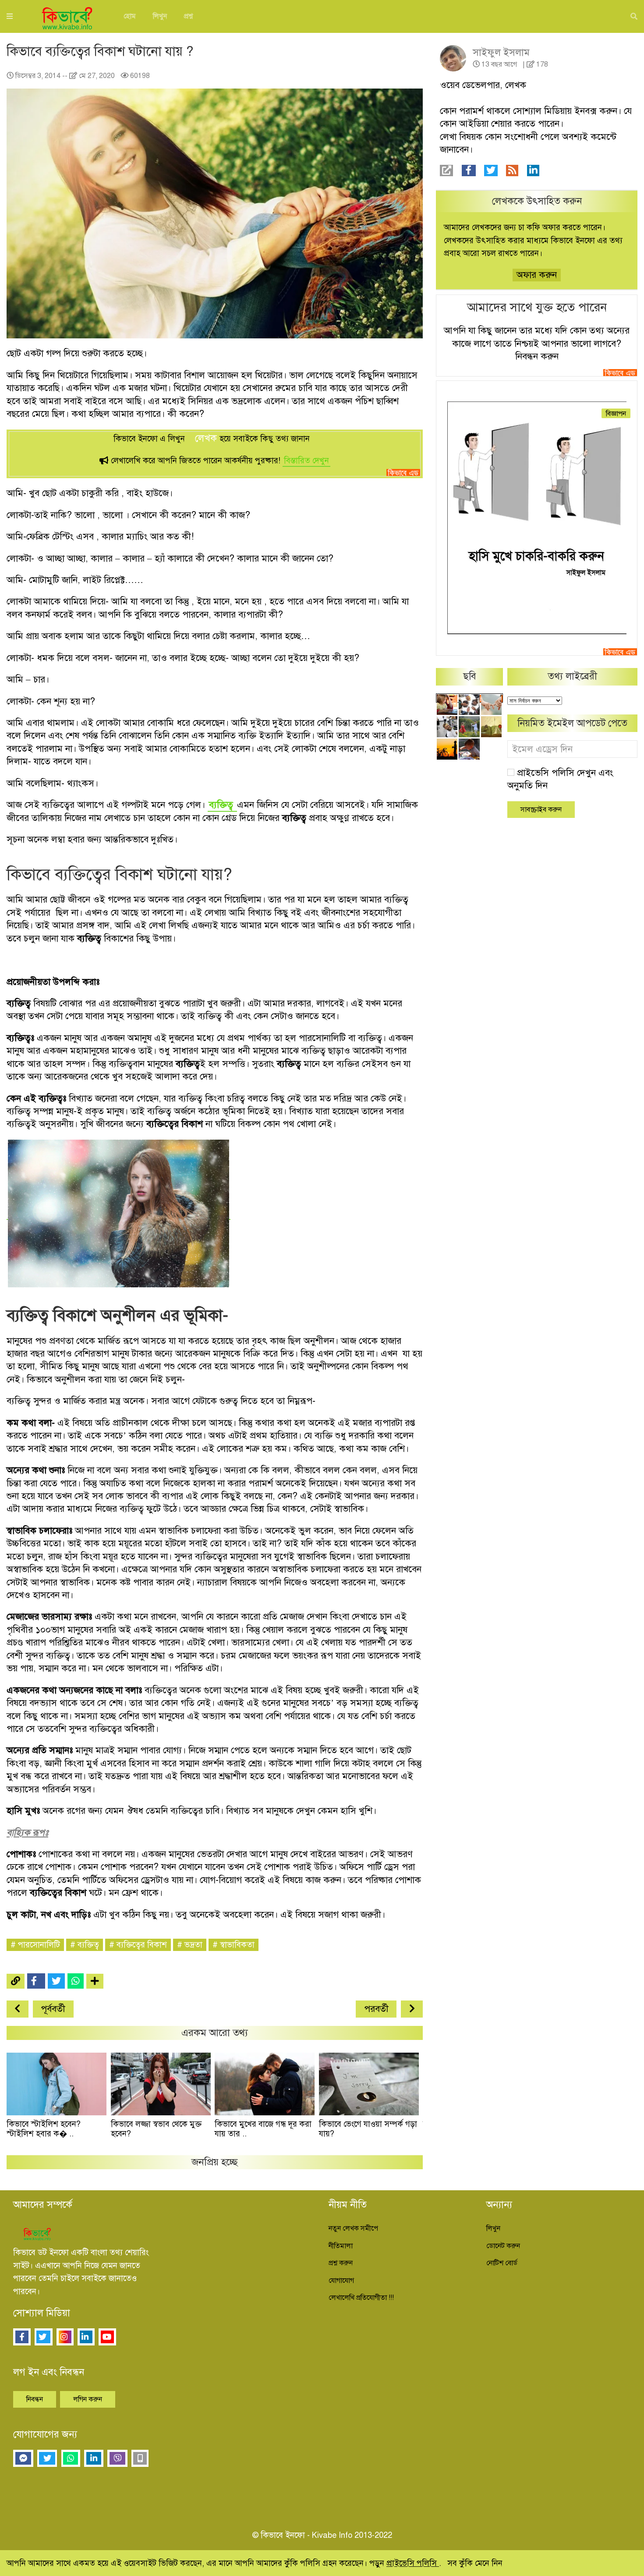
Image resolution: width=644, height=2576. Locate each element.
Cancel (422, 150)
